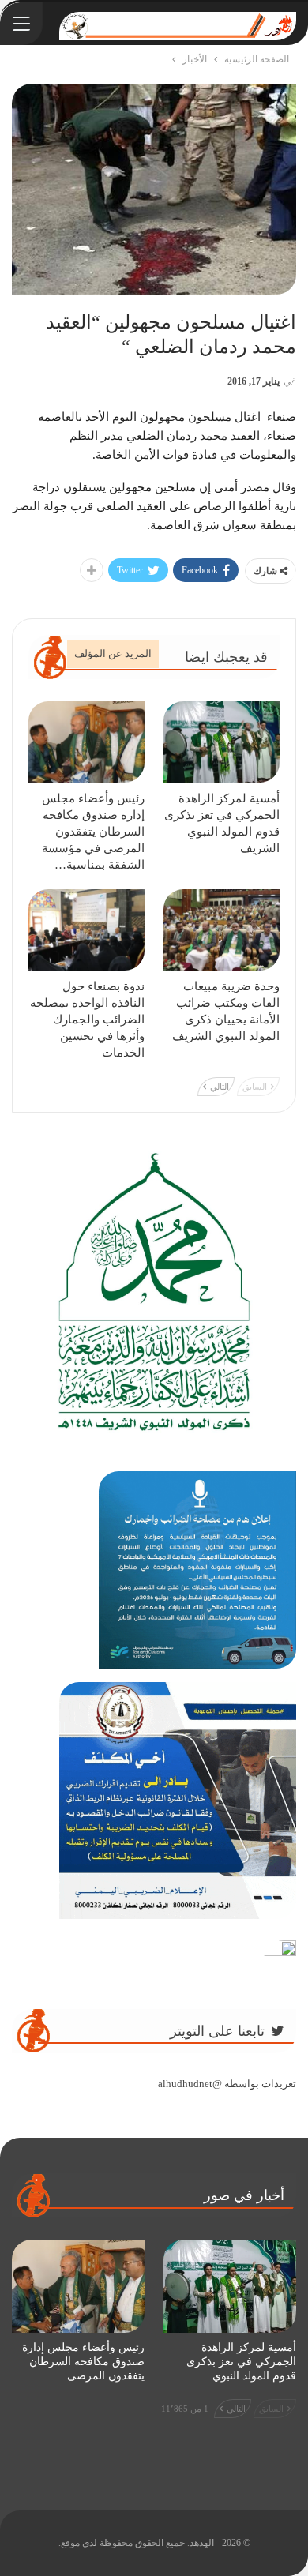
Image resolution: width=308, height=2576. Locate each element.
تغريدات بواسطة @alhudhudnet (227, 2084)
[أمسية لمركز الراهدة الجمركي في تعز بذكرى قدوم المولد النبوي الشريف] (222, 742)
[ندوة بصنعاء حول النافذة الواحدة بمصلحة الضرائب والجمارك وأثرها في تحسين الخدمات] (86, 930)
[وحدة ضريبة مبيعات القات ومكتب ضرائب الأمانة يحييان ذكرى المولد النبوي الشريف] (222, 930)
